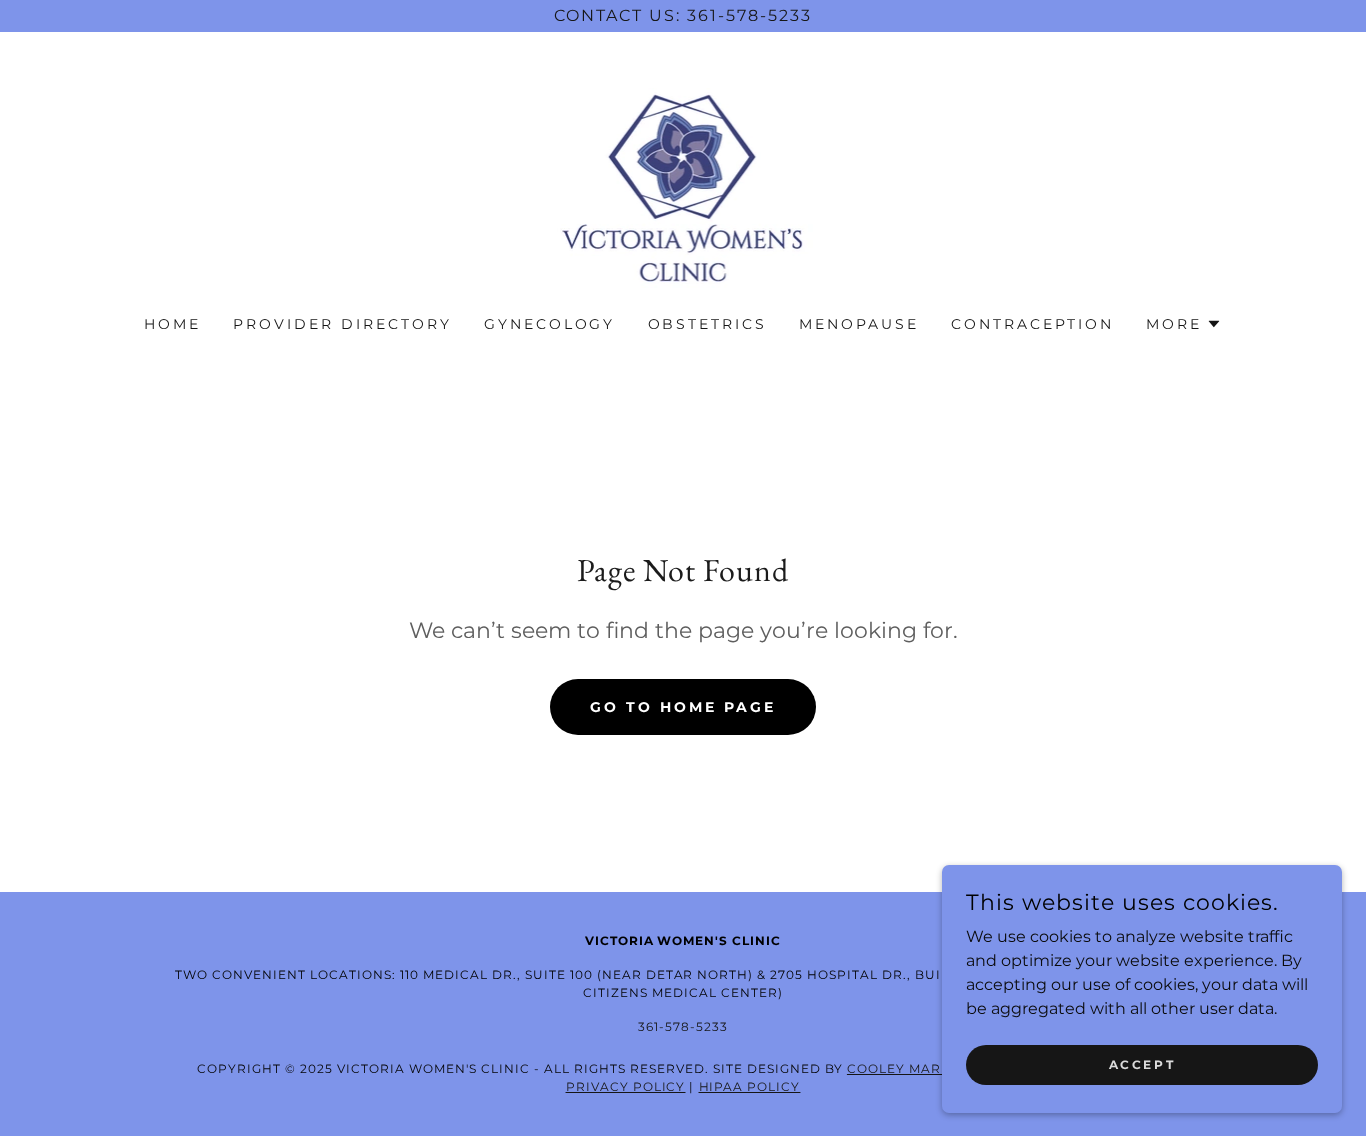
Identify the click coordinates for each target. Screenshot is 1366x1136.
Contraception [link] (1032, 324)
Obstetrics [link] (708, 324)
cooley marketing (920, 1068)
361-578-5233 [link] (683, 1026)
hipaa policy (750, 1086)
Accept (1142, 1064)
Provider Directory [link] (342, 324)
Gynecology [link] (550, 324)
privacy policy (626, 1086)
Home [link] (172, 324)
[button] (1184, 324)
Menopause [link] (859, 324)
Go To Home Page (683, 707)
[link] (683, 186)
